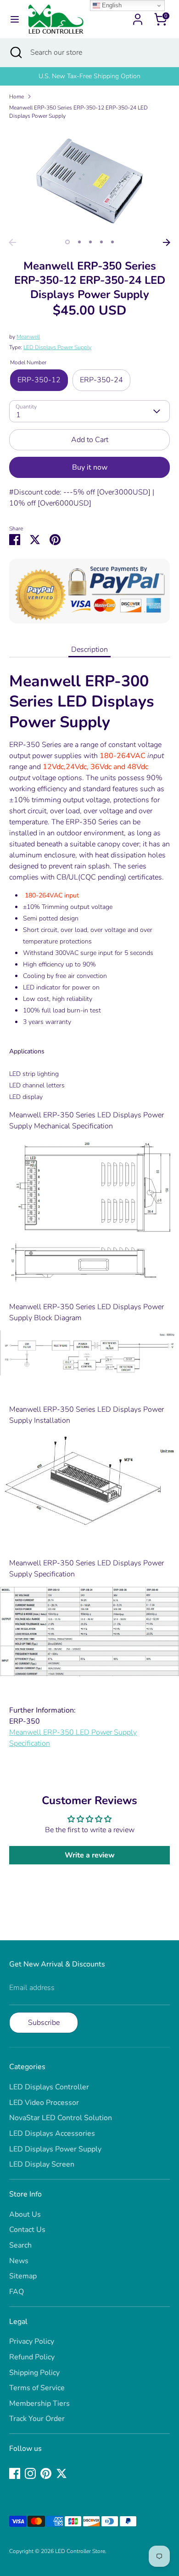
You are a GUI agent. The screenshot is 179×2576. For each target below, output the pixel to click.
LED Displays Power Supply (57, 347)
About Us (25, 2214)
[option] (89, 76)
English (111, 5)
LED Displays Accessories (52, 2133)
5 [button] (112, 242)
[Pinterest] (46, 2473)
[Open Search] (15, 52)
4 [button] (101, 242)
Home (17, 97)
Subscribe (44, 2023)
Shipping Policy (34, 2373)
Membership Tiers (39, 2403)
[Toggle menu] (15, 19)
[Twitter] (62, 2473)
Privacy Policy (32, 2341)
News (19, 2261)
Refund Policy (32, 2357)
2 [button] (79, 242)
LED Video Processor (44, 2103)
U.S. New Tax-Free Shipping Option (89, 76)
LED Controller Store (80, 2551)
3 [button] (90, 242)
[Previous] (12, 242)
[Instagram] (30, 2473)
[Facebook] (15, 2473)
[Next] (167, 242)
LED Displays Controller (49, 2087)
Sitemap (23, 2276)
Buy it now (90, 467)
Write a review (90, 1855)
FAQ (17, 2292)
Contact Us (27, 2230)
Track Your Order (37, 2419)
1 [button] (67, 242)
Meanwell (28, 337)
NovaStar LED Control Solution (61, 2118)
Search (20, 2245)
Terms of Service (37, 2388)
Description (89, 650)
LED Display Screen (42, 2164)
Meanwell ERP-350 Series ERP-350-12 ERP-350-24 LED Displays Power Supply (78, 112)
